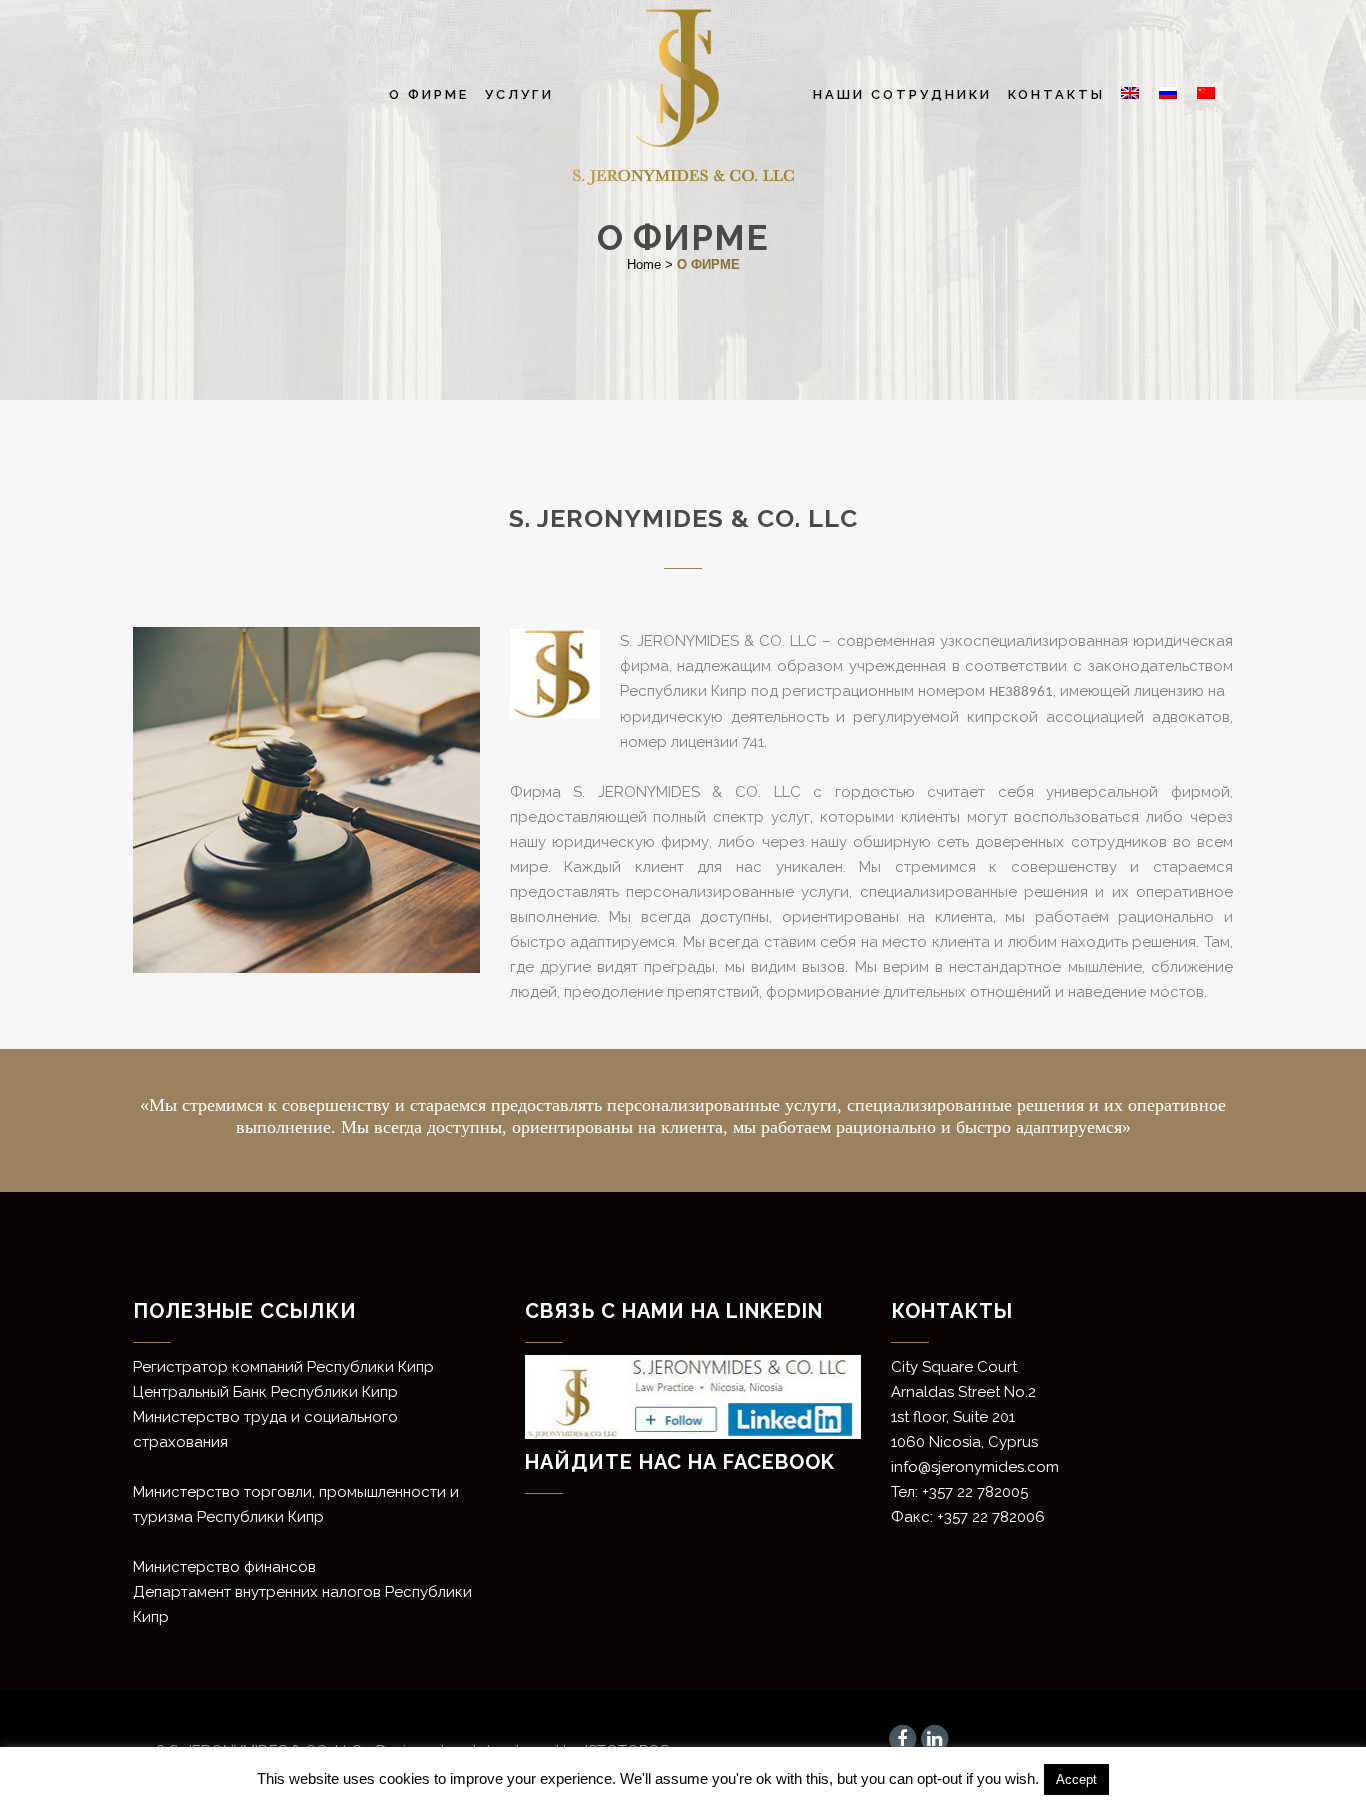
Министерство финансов (224, 1567)
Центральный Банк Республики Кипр (265, 1392)
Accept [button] (1076, 1779)
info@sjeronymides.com (975, 1467)
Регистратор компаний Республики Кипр (283, 1367)
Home (644, 264)
